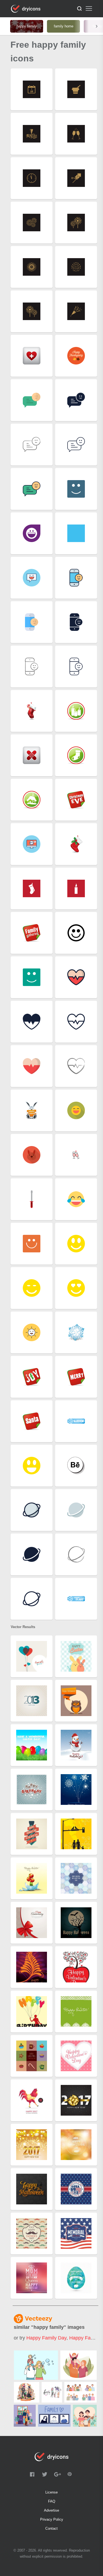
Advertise (51, 2510)
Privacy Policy (52, 2519)
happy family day (46, 2338)
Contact (51, 2528)
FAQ (52, 2501)
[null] (36, 2365)
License (51, 2492)
